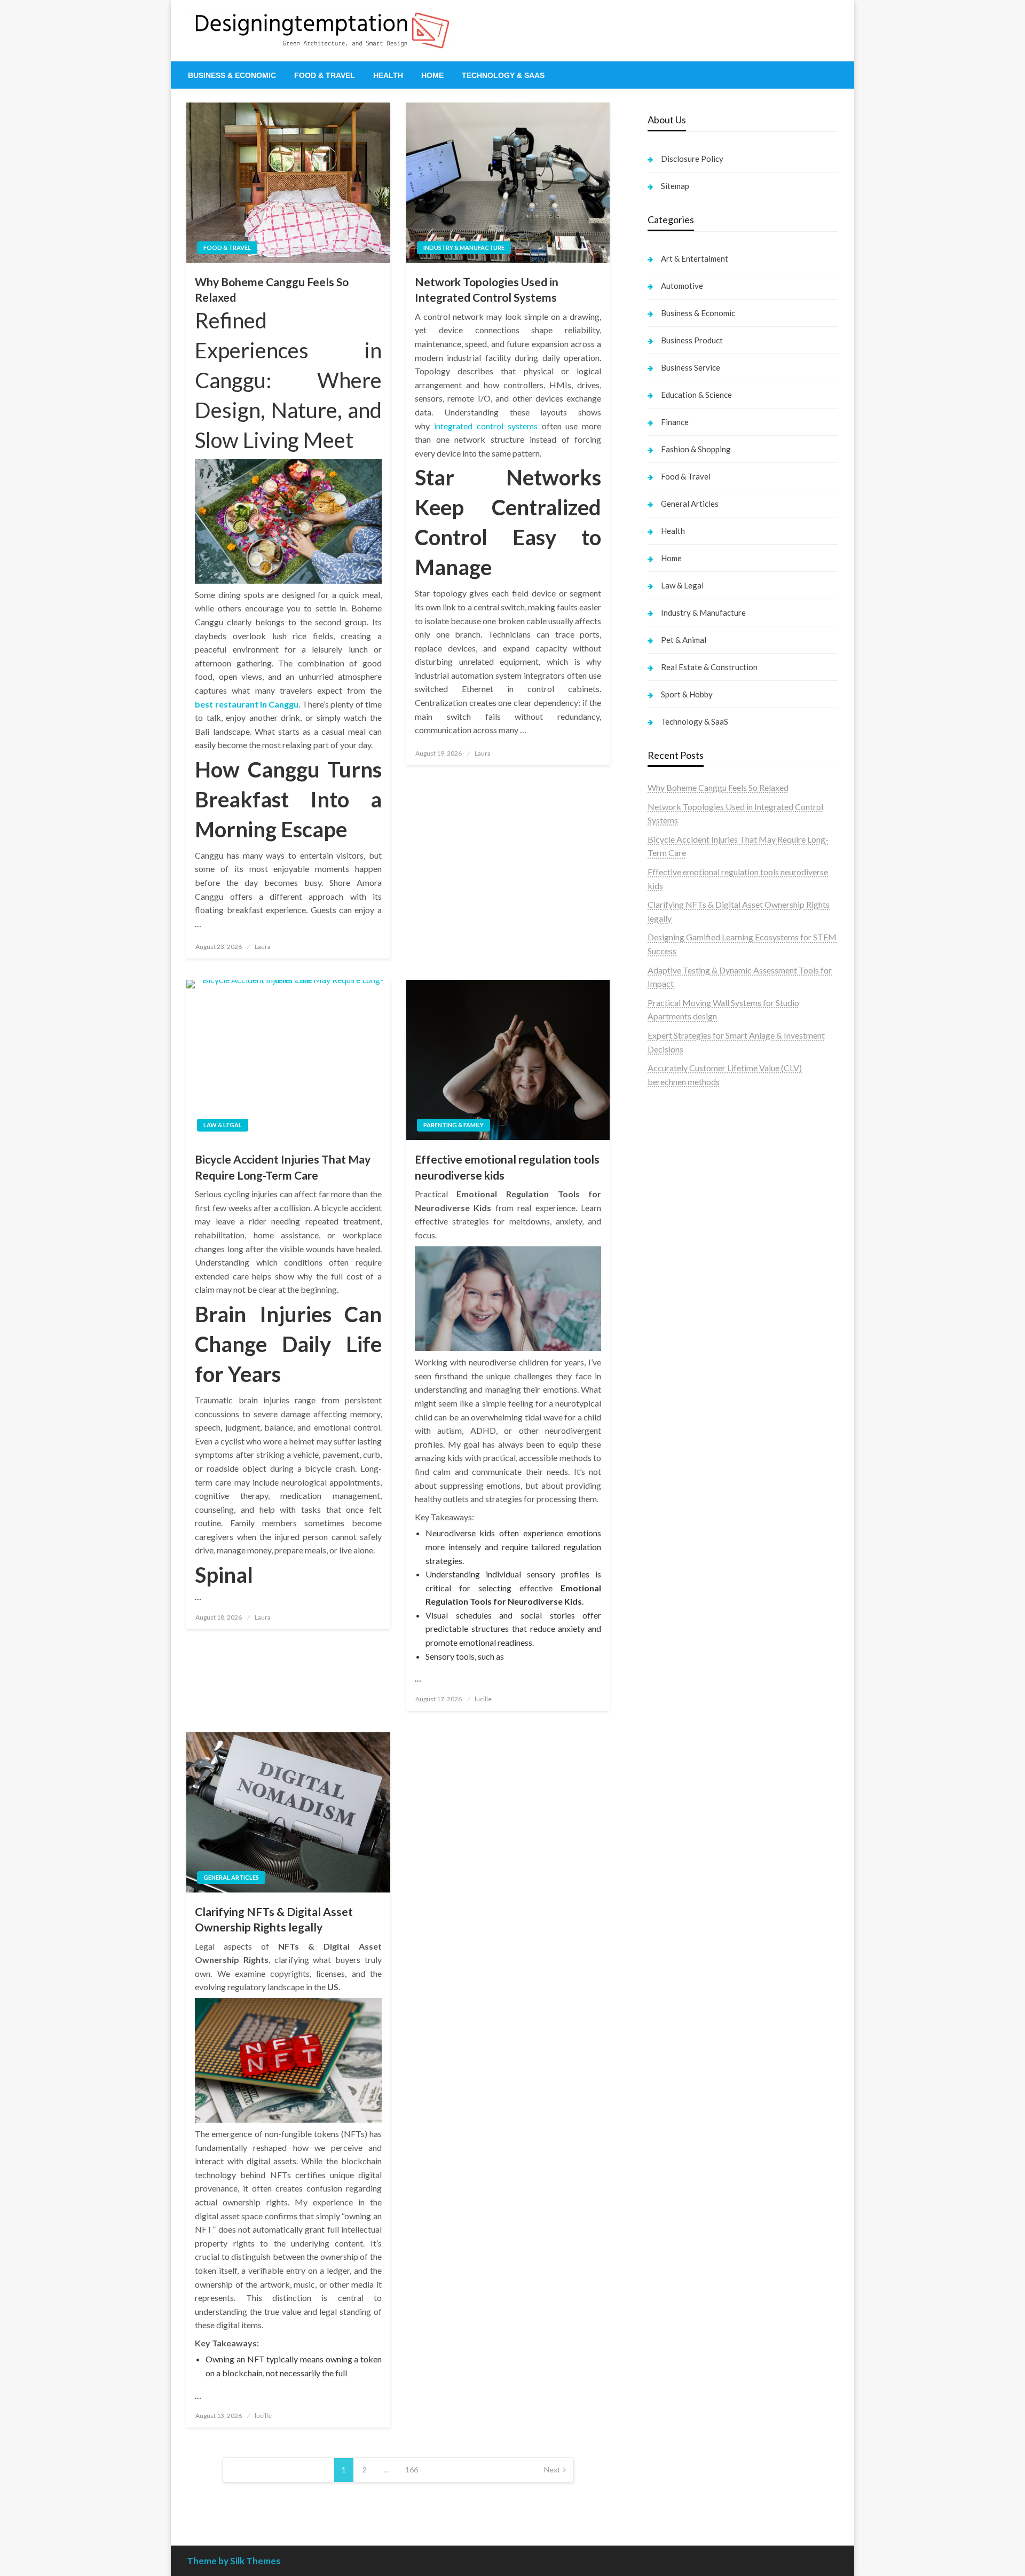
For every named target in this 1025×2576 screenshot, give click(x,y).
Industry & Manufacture (464, 248)
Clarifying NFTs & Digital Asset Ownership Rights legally (274, 1919)
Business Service (691, 367)
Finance (675, 422)
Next (552, 2469)
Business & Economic (232, 75)
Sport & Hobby (687, 694)
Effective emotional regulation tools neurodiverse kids (507, 1167)
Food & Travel (325, 75)
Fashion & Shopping (696, 449)
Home (432, 75)
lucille (483, 1699)
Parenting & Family (454, 1125)
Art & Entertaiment (695, 258)
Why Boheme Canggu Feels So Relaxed (272, 289)
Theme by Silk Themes (234, 2561)
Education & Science (696, 395)
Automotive (682, 286)
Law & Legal (223, 1125)
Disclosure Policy (692, 159)
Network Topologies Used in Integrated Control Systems (487, 289)
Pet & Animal (684, 640)
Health (388, 75)
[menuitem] (232, 75)
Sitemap (675, 186)
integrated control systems (486, 426)
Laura (263, 947)
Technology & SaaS (503, 75)
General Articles (231, 1877)
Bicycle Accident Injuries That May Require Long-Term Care (283, 1167)
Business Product (692, 340)
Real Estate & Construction (709, 667)
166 (412, 2469)
